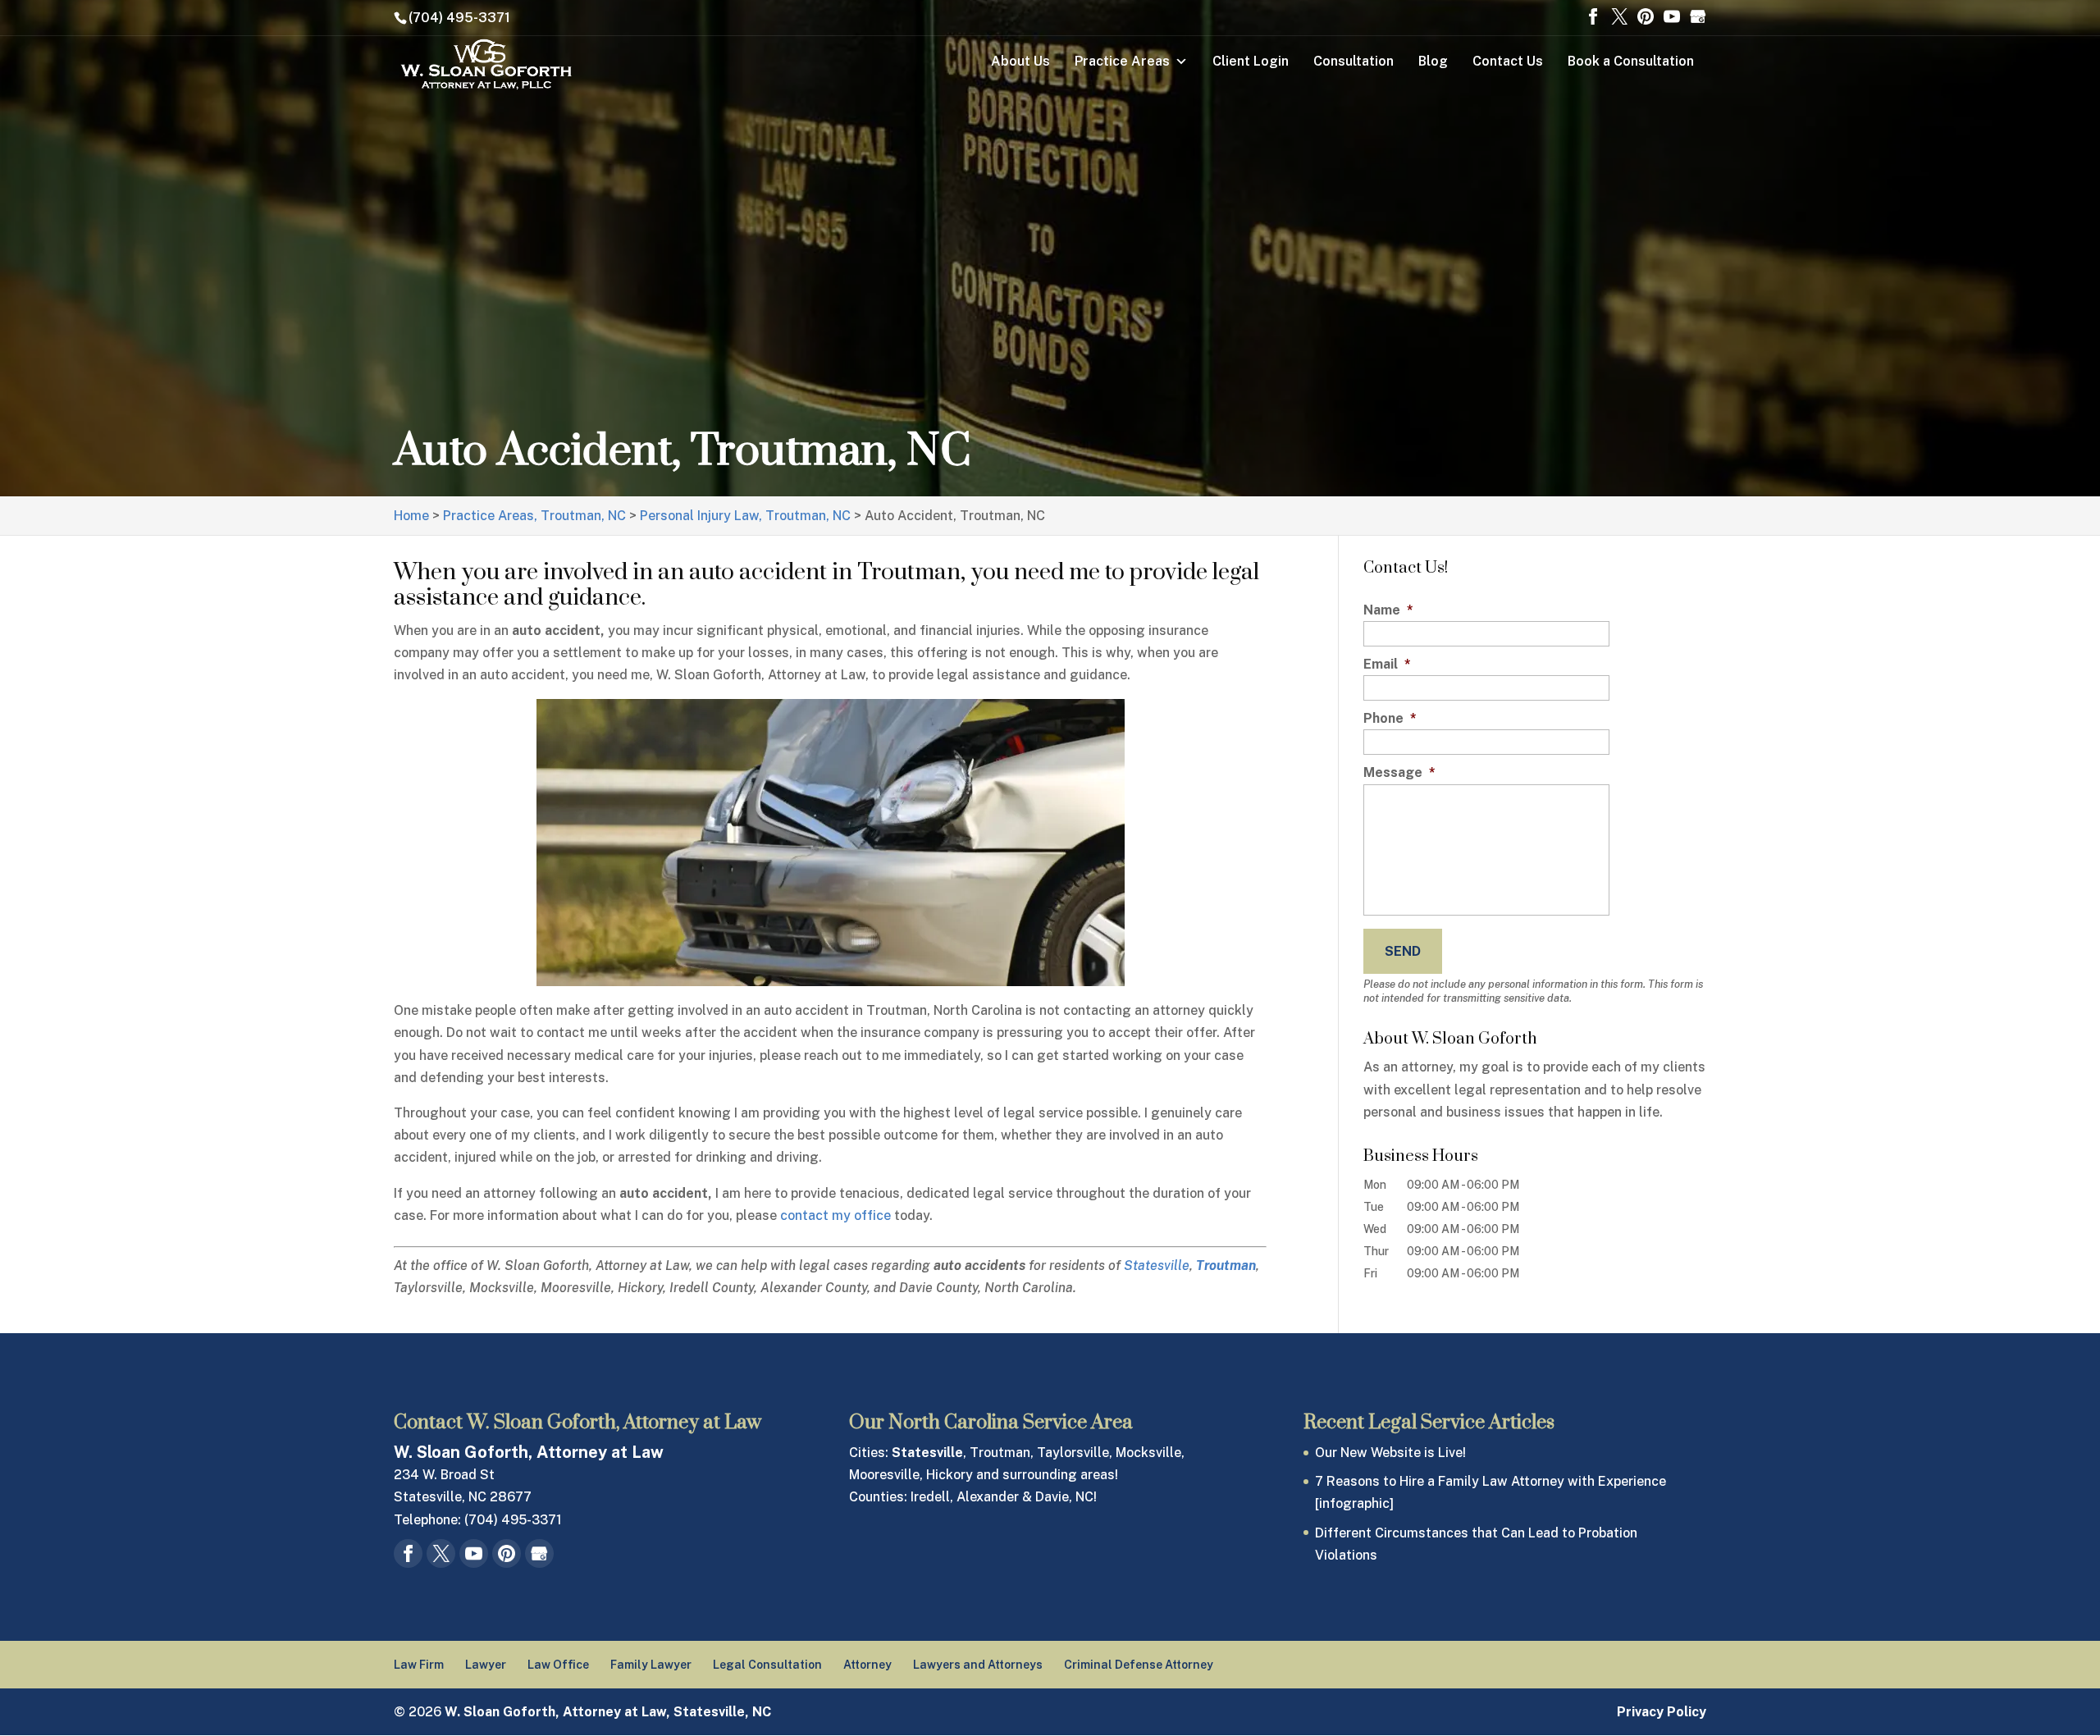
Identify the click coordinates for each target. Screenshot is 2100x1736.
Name (1388, 610)
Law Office (558, 1665)
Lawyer (486, 1665)
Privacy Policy (1662, 1712)
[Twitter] (1619, 18)
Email (1387, 664)
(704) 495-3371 (459, 18)
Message (1399, 772)
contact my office (835, 1215)
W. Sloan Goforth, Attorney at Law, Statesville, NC (608, 1712)
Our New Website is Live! (1390, 1453)
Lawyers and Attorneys (978, 1665)
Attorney (867, 1665)
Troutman (1226, 1265)
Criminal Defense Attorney (1139, 1665)
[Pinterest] (1646, 18)
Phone (1390, 718)
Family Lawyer (651, 1665)
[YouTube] (1672, 18)
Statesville (1157, 1265)
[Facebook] (1593, 18)
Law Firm (419, 1665)
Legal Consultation (767, 1665)
